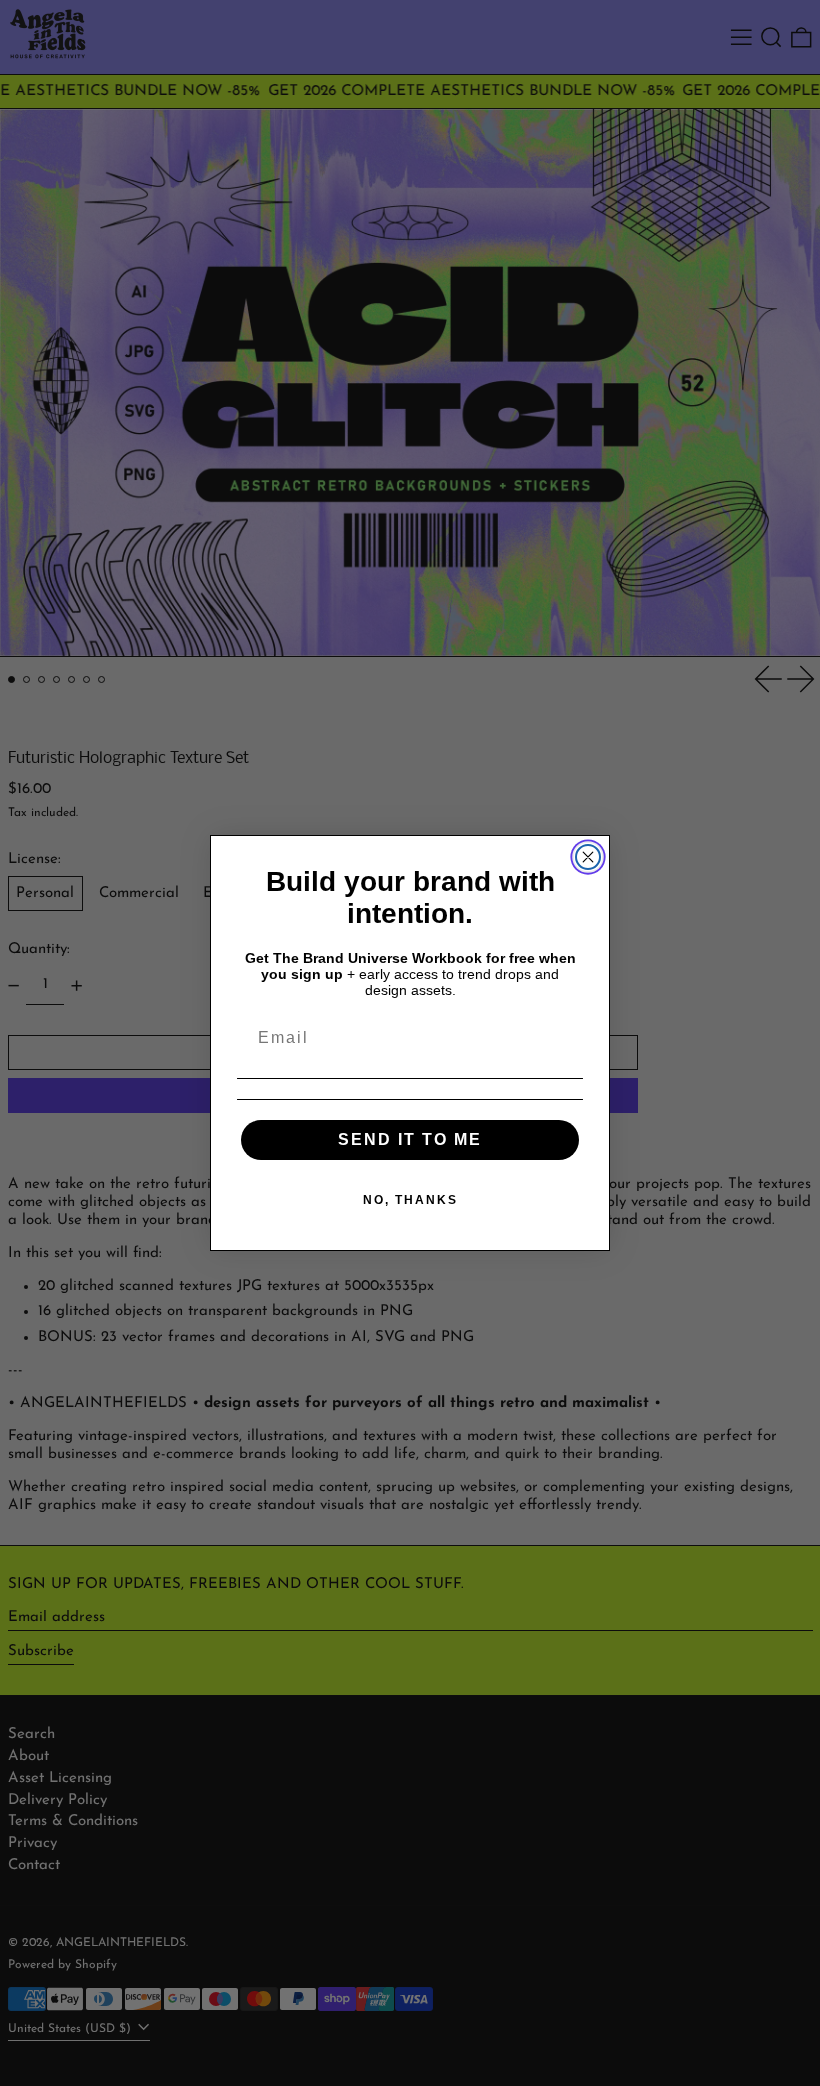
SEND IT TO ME (410, 1139)
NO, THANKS (410, 1200)
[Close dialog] (588, 857)
